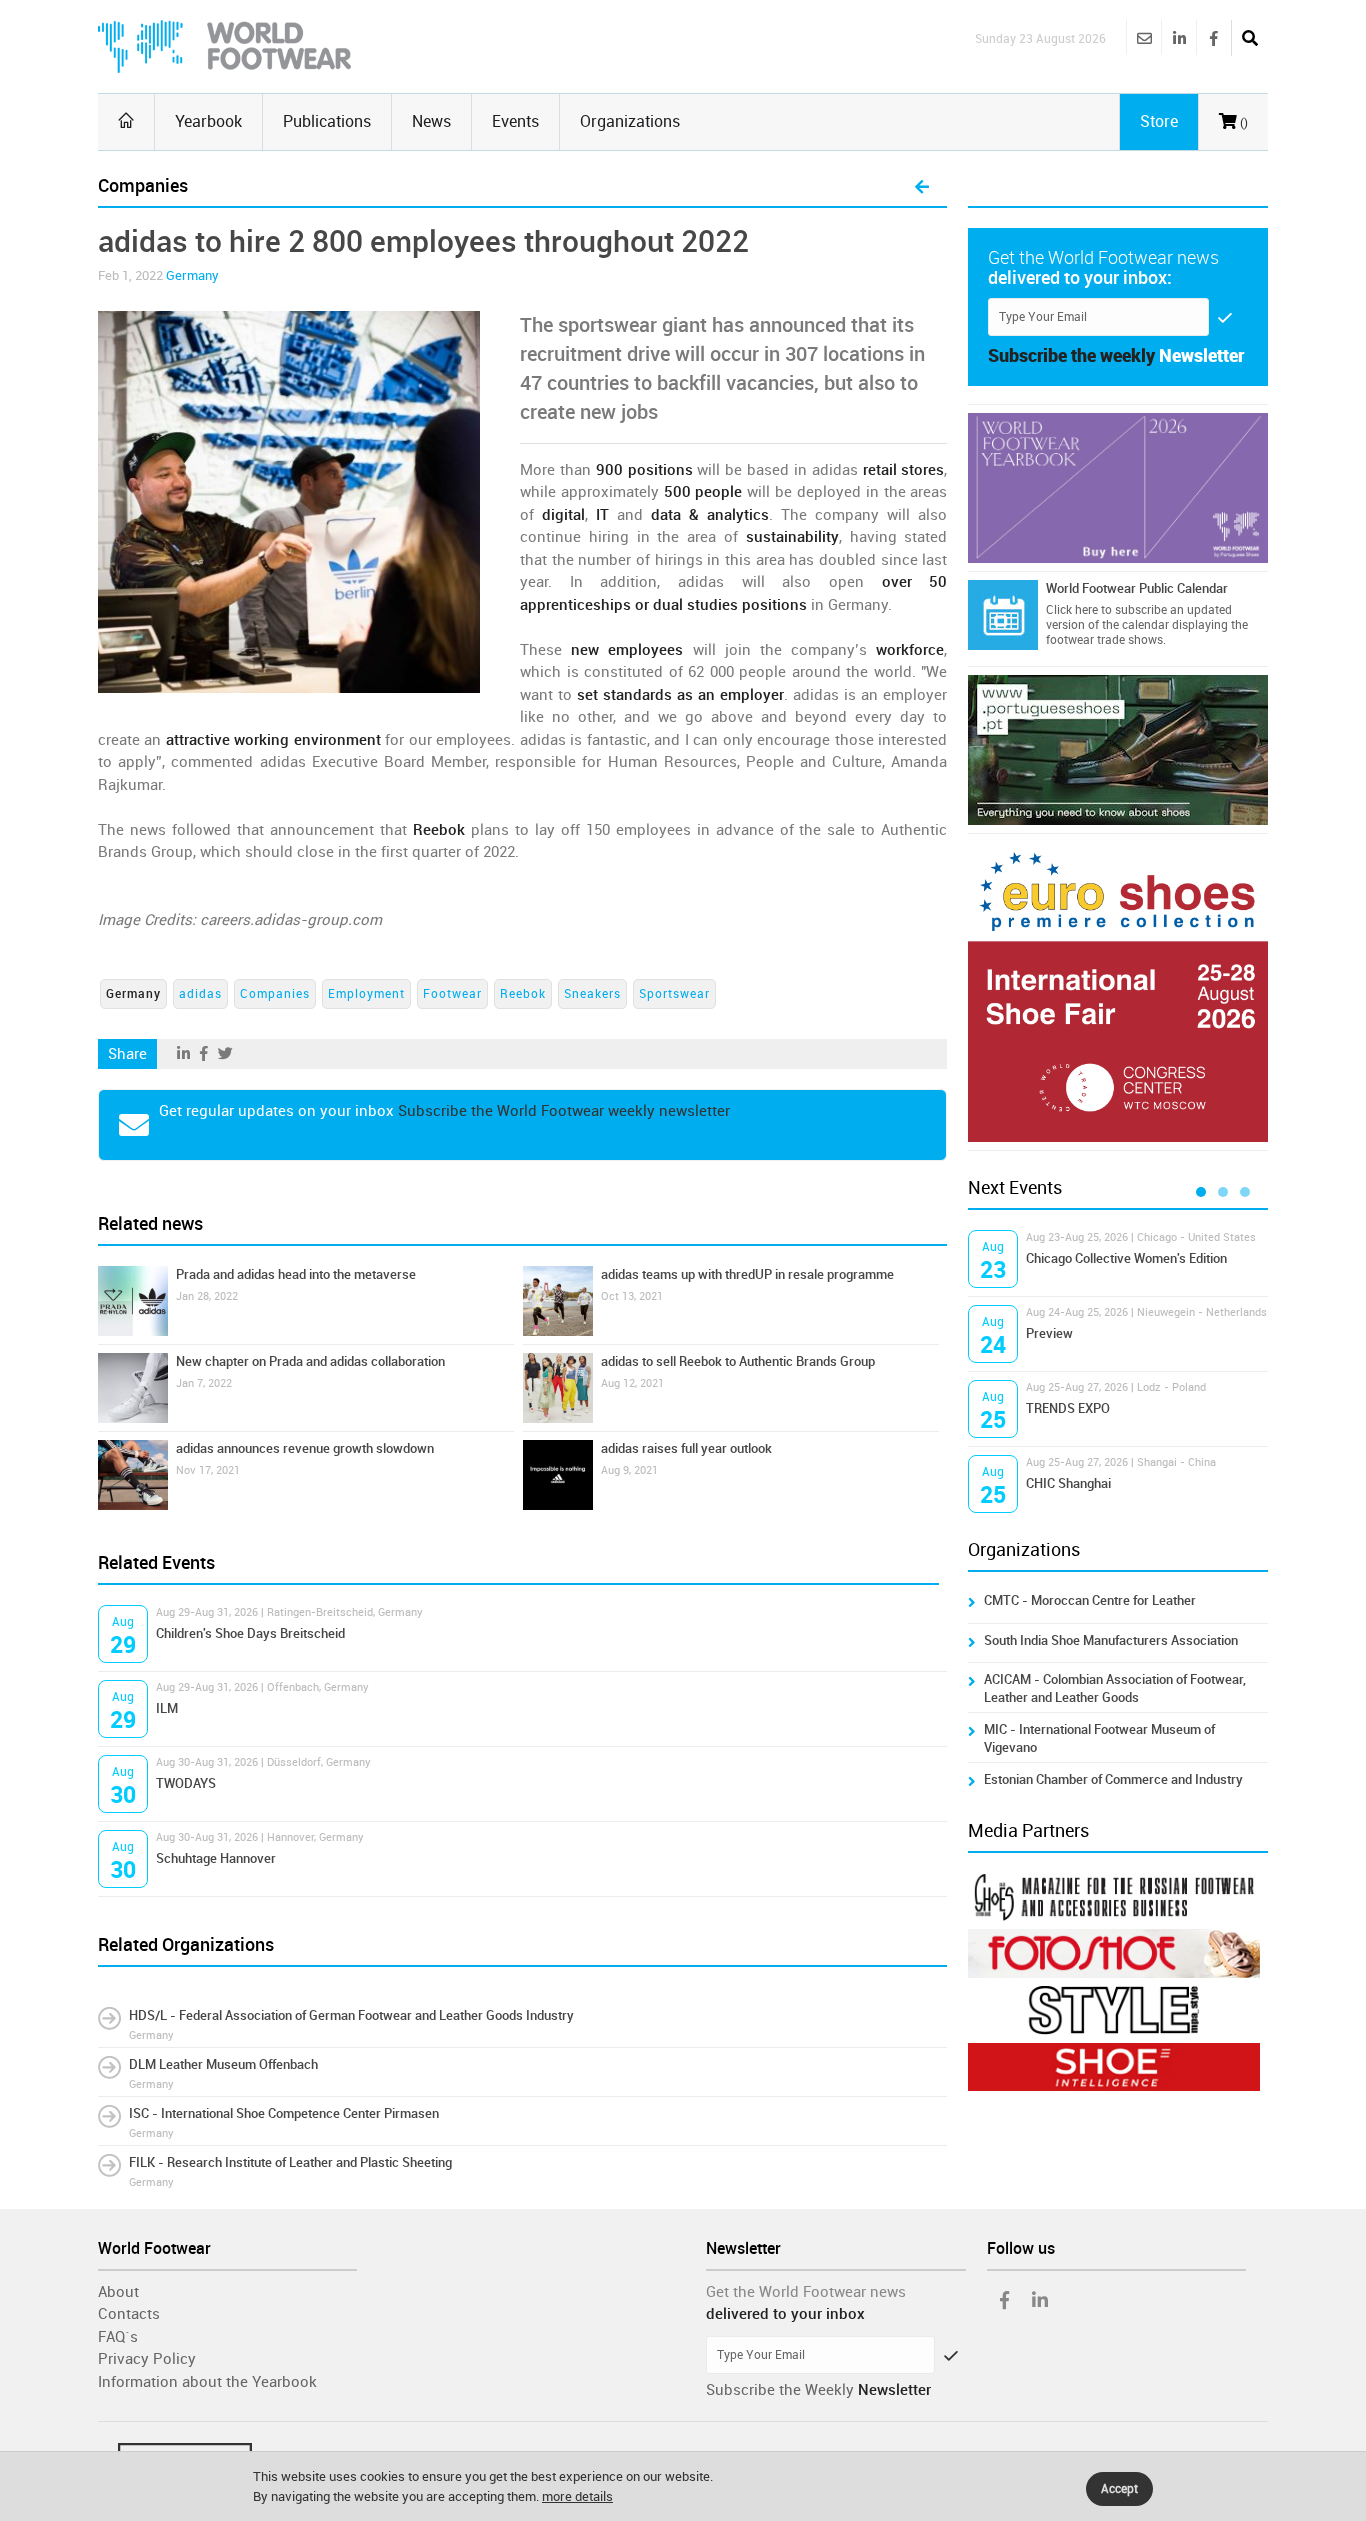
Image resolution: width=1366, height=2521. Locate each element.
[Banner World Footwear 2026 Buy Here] (1118, 488)
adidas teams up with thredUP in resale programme (747, 1274)
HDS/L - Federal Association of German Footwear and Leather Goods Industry (351, 2015)
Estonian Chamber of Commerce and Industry (1113, 1779)
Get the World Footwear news (806, 2292)
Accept (1119, 2489)
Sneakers (592, 994)
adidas (200, 994)
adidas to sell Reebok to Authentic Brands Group (738, 1361)
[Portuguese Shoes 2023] (1118, 750)
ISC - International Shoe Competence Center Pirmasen (284, 2113)
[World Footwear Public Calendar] (1003, 615)
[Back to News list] (922, 188)
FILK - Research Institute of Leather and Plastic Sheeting (290, 2162)
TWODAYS (186, 1783)
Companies (275, 994)
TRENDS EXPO (1068, 1408)
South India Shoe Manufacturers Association (1111, 1640)
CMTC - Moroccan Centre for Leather (1090, 1600)
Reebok (523, 994)
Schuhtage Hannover (216, 1858)
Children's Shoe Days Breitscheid (250, 1633)
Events (515, 121)
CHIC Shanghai (1068, 1483)
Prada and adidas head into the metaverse (296, 1274)
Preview (1049, 1333)
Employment (366, 994)
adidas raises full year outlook (686, 1448)
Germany (192, 275)
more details (577, 2496)
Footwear (452, 994)
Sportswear (674, 994)
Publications (327, 121)
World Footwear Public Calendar (1137, 588)
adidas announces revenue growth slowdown (305, 1448)
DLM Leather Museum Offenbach (223, 2064)
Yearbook (208, 121)
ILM (167, 1708)
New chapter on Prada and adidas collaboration (310, 1361)
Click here (1072, 610)
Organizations (630, 121)
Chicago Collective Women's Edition (1126, 1258)
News (431, 121)
